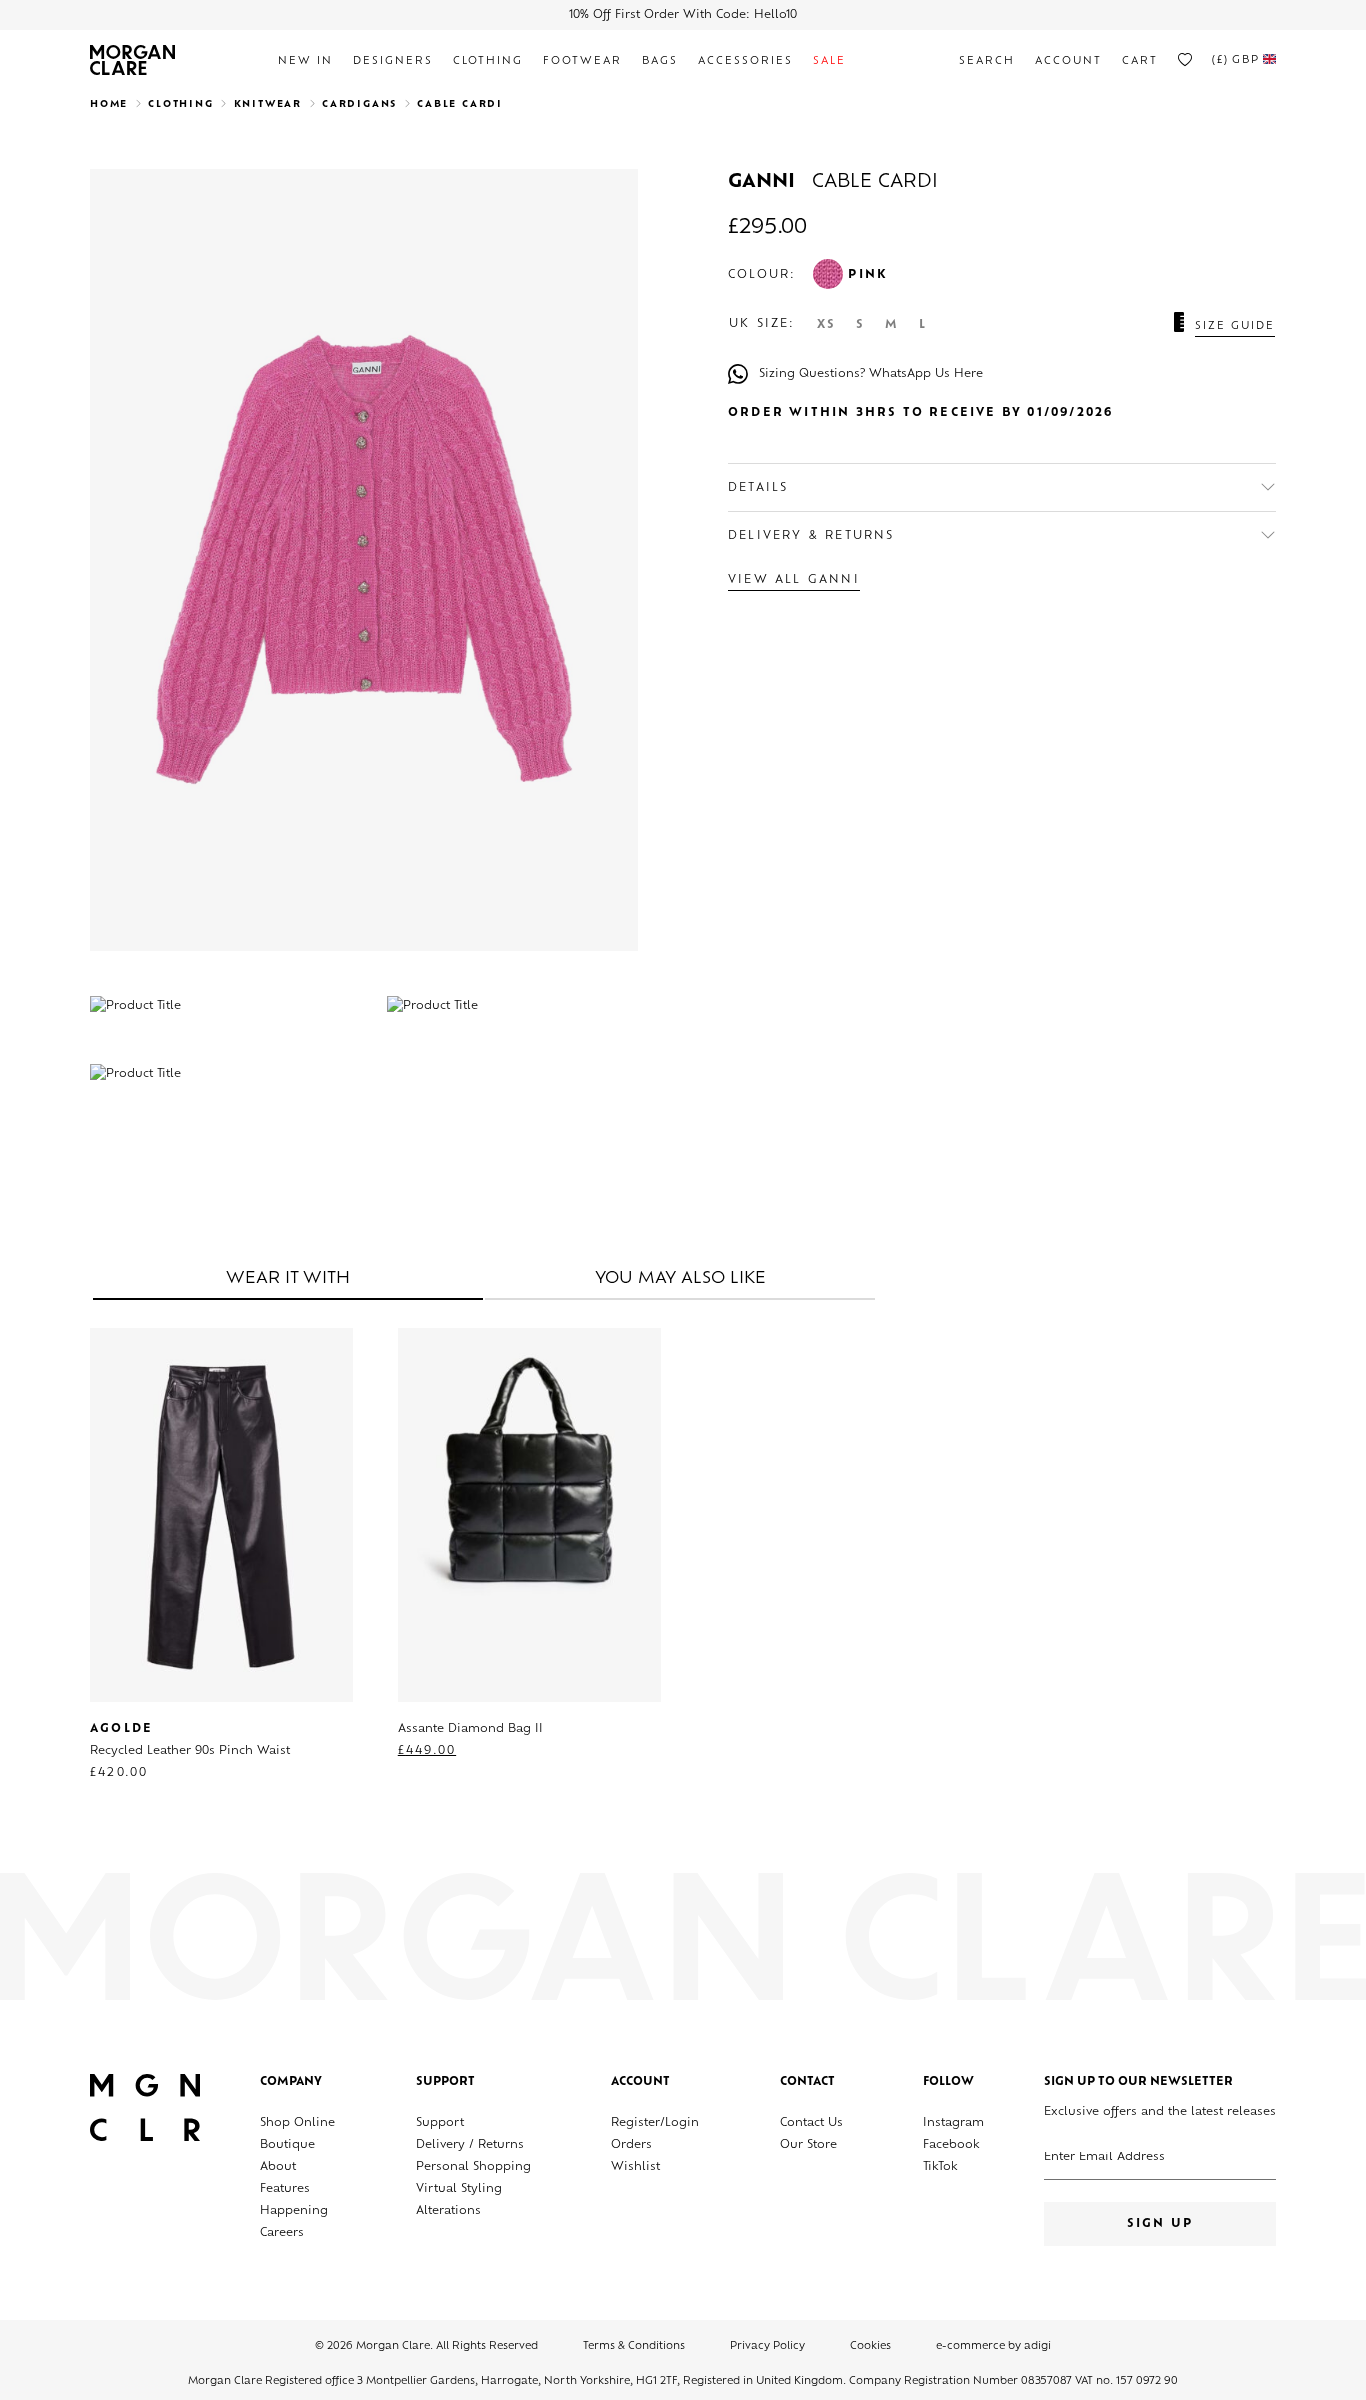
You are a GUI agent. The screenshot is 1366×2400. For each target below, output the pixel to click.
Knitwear (268, 104)
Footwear (582, 61)
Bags (660, 61)
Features (285, 2189)
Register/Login (655, 2123)
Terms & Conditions (634, 2346)
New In (305, 61)
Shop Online (297, 2123)
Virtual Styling (459, 2189)
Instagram (953, 2123)
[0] (1185, 60)
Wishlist (635, 2167)
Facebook (951, 2145)
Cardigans (359, 104)
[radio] (826, 325)
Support (440, 2123)
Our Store (808, 2145)
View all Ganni (794, 580)
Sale (829, 61)
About (278, 2167)
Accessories (745, 61)
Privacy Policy (767, 2346)
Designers (393, 61)
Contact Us (811, 2123)
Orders (631, 2145)
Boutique (287, 2145)
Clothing (488, 61)
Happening (294, 2211)
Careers (282, 2233)
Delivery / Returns (470, 2145)
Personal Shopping (473, 2167)
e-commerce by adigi (993, 2346)
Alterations (448, 2211)
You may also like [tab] (680, 1279)
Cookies (870, 2346)
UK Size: (762, 324)
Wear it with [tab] (288, 1279)
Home (109, 104)
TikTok (940, 2167)
